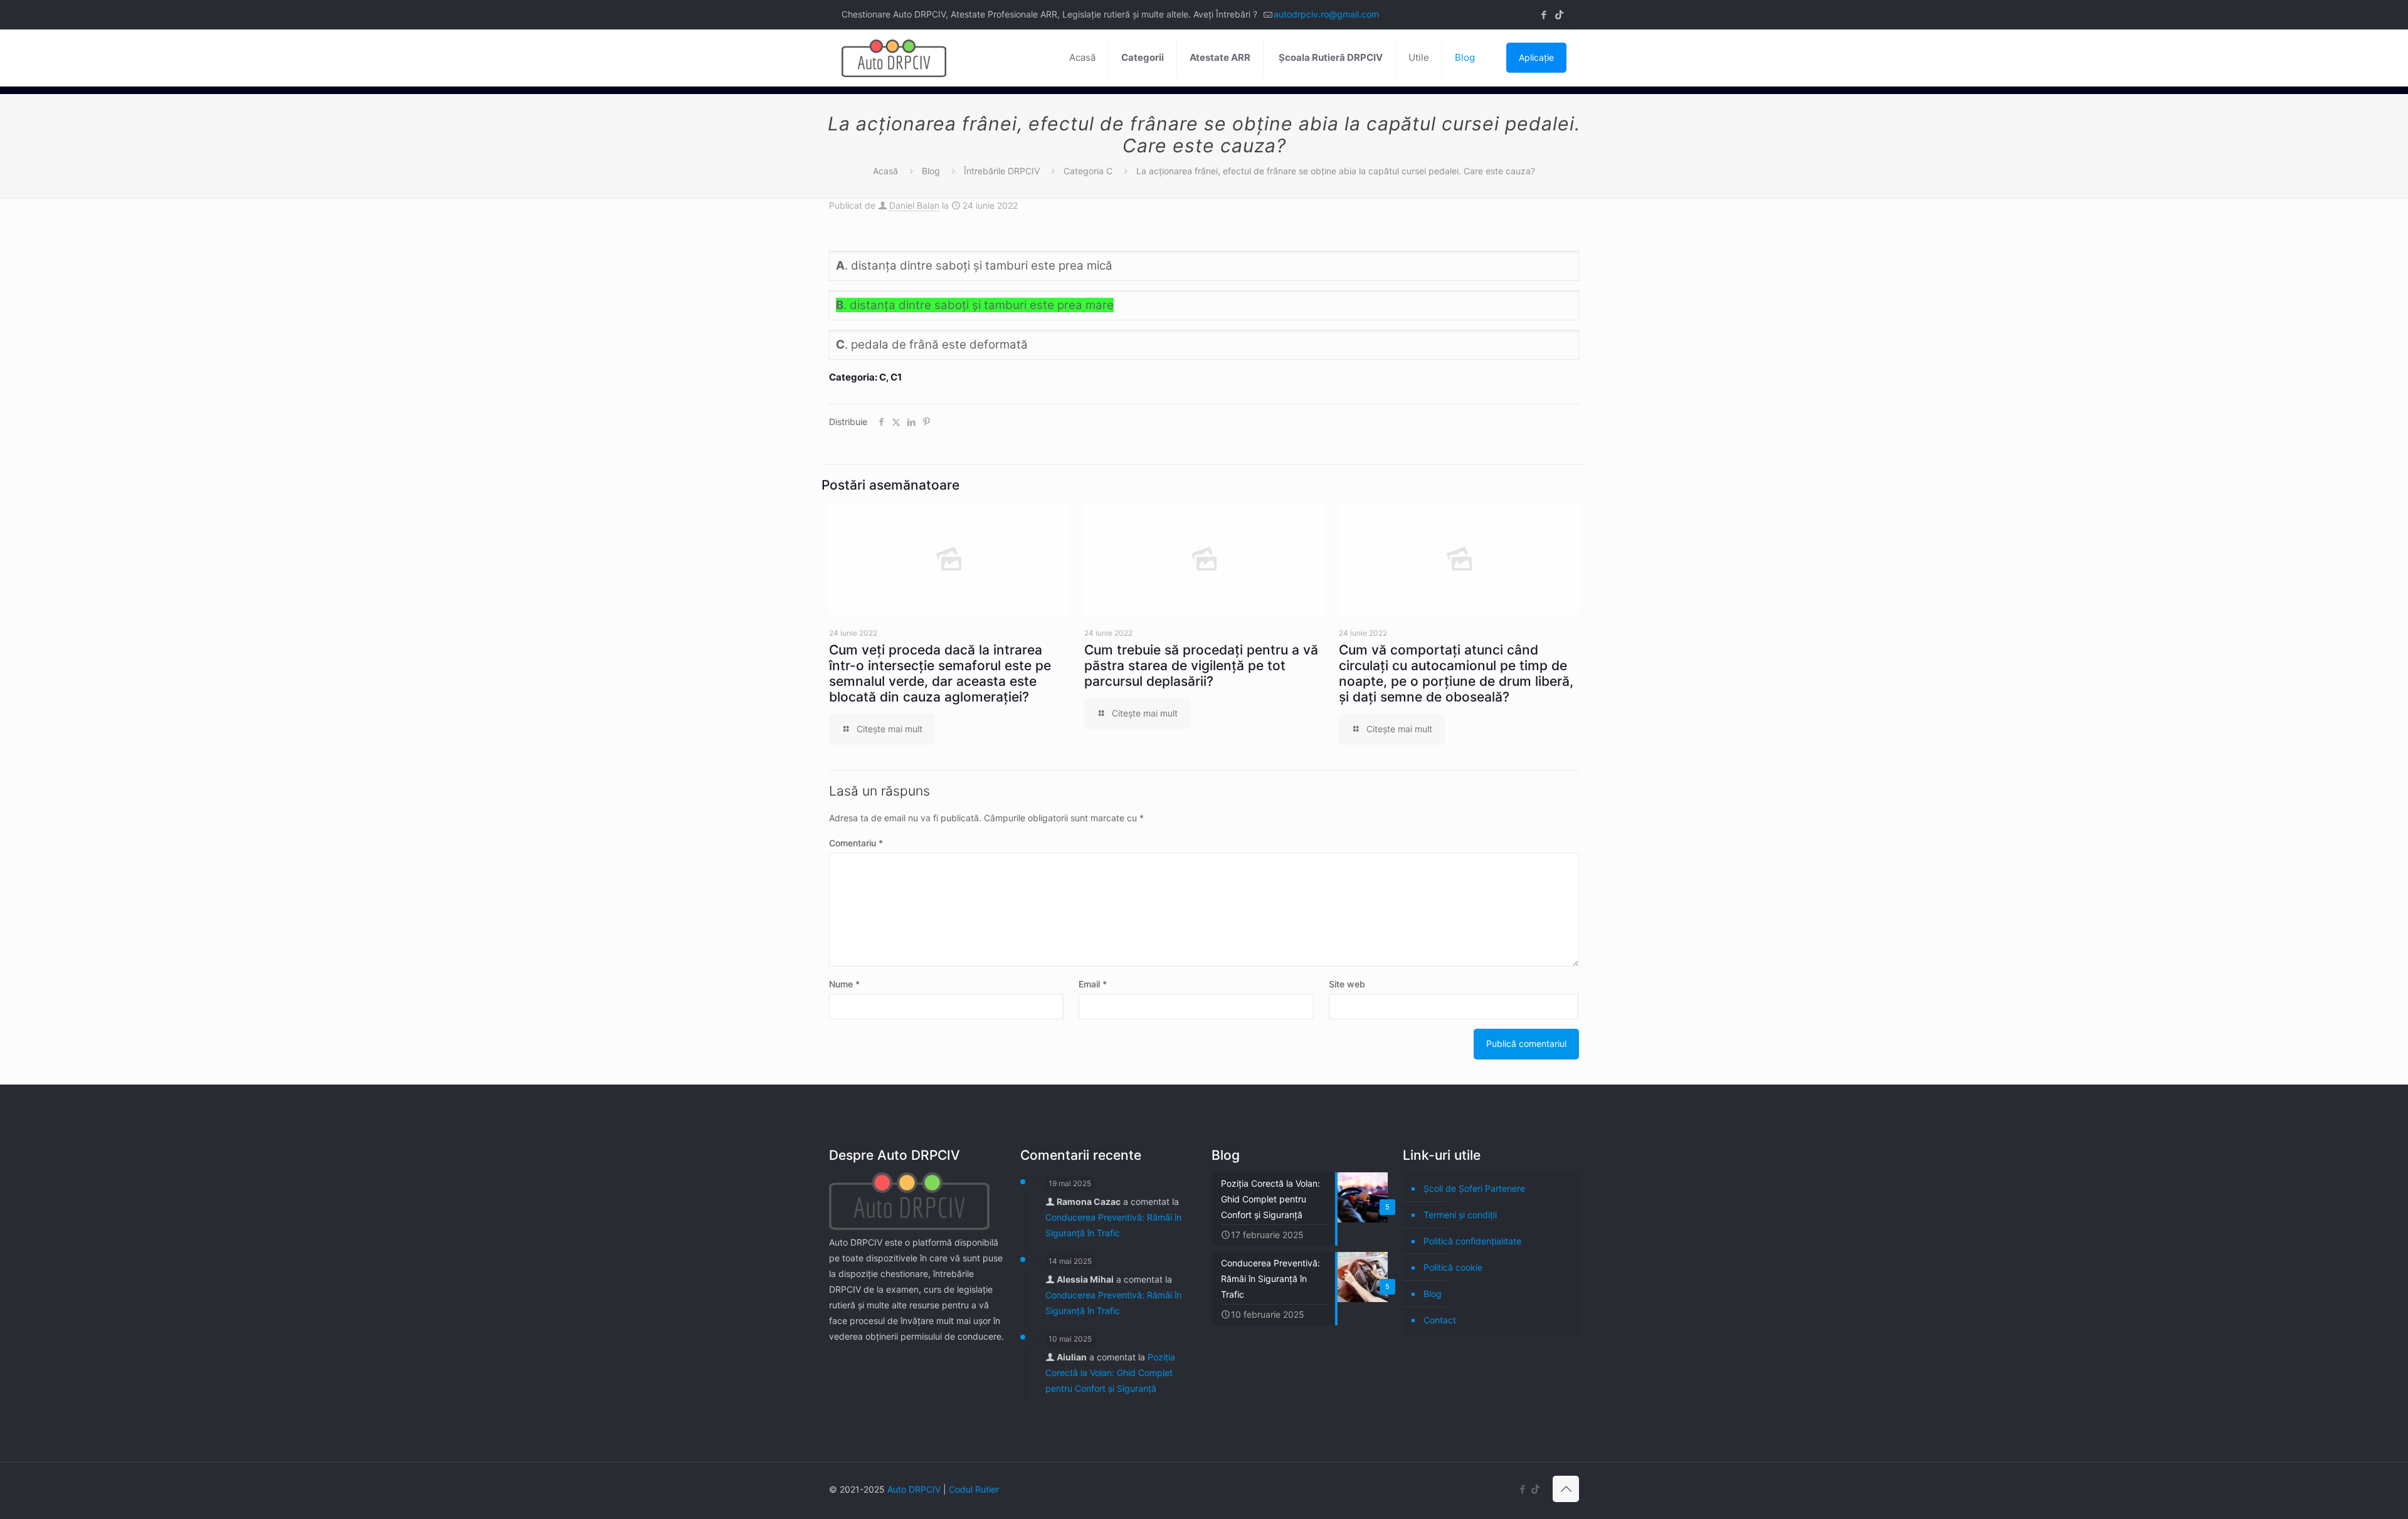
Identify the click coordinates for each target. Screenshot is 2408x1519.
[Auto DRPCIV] (894, 58)
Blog (931, 171)
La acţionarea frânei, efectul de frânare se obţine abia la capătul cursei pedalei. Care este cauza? (1336, 171)
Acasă (885, 171)
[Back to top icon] (1566, 1489)
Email (1093, 984)
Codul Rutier (974, 1489)
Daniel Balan (914, 205)
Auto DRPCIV (914, 1489)
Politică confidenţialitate (1472, 1241)
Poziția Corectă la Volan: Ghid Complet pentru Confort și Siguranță (1110, 1373)
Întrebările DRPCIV (1002, 171)
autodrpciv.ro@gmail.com (1326, 14)
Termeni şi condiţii (1460, 1215)
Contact (1440, 1320)
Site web (1347, 984)
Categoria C (1088, 171)
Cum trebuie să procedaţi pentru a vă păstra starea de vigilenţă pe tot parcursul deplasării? (1201, 665)
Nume (844, 984)
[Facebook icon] (1544, 15)
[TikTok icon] (1559, 15)
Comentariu (856, 843)
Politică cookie (1453, 1267)
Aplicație (1536, 57)
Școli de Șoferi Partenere (1474, 1188)
